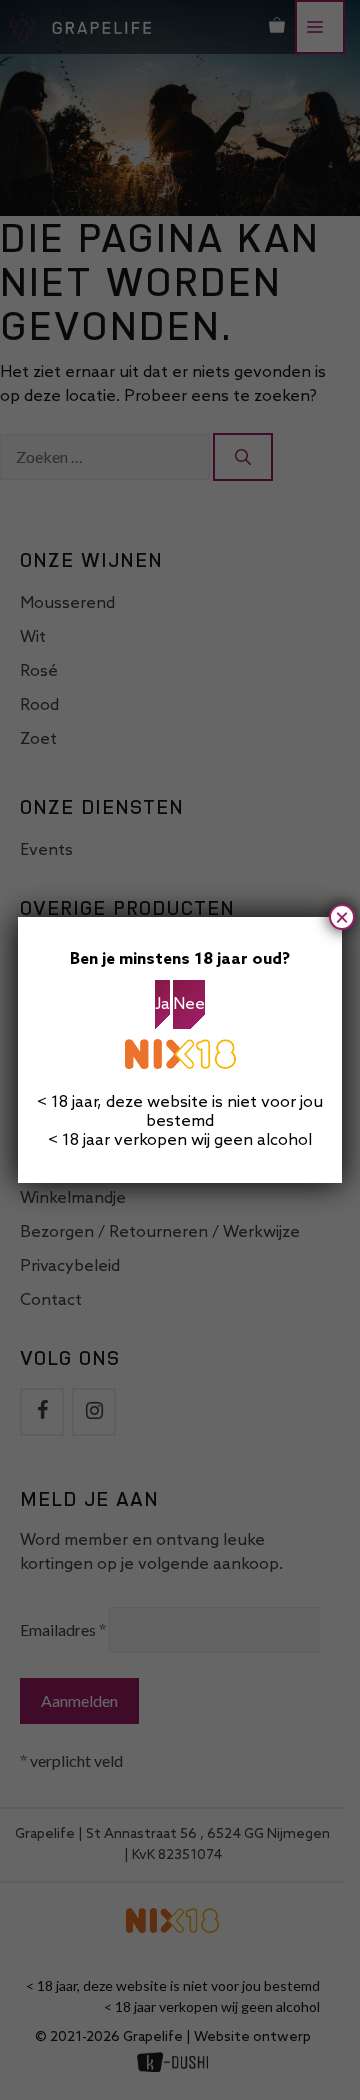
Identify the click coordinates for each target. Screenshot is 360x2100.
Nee (189, 1004)
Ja (162, 1004)
